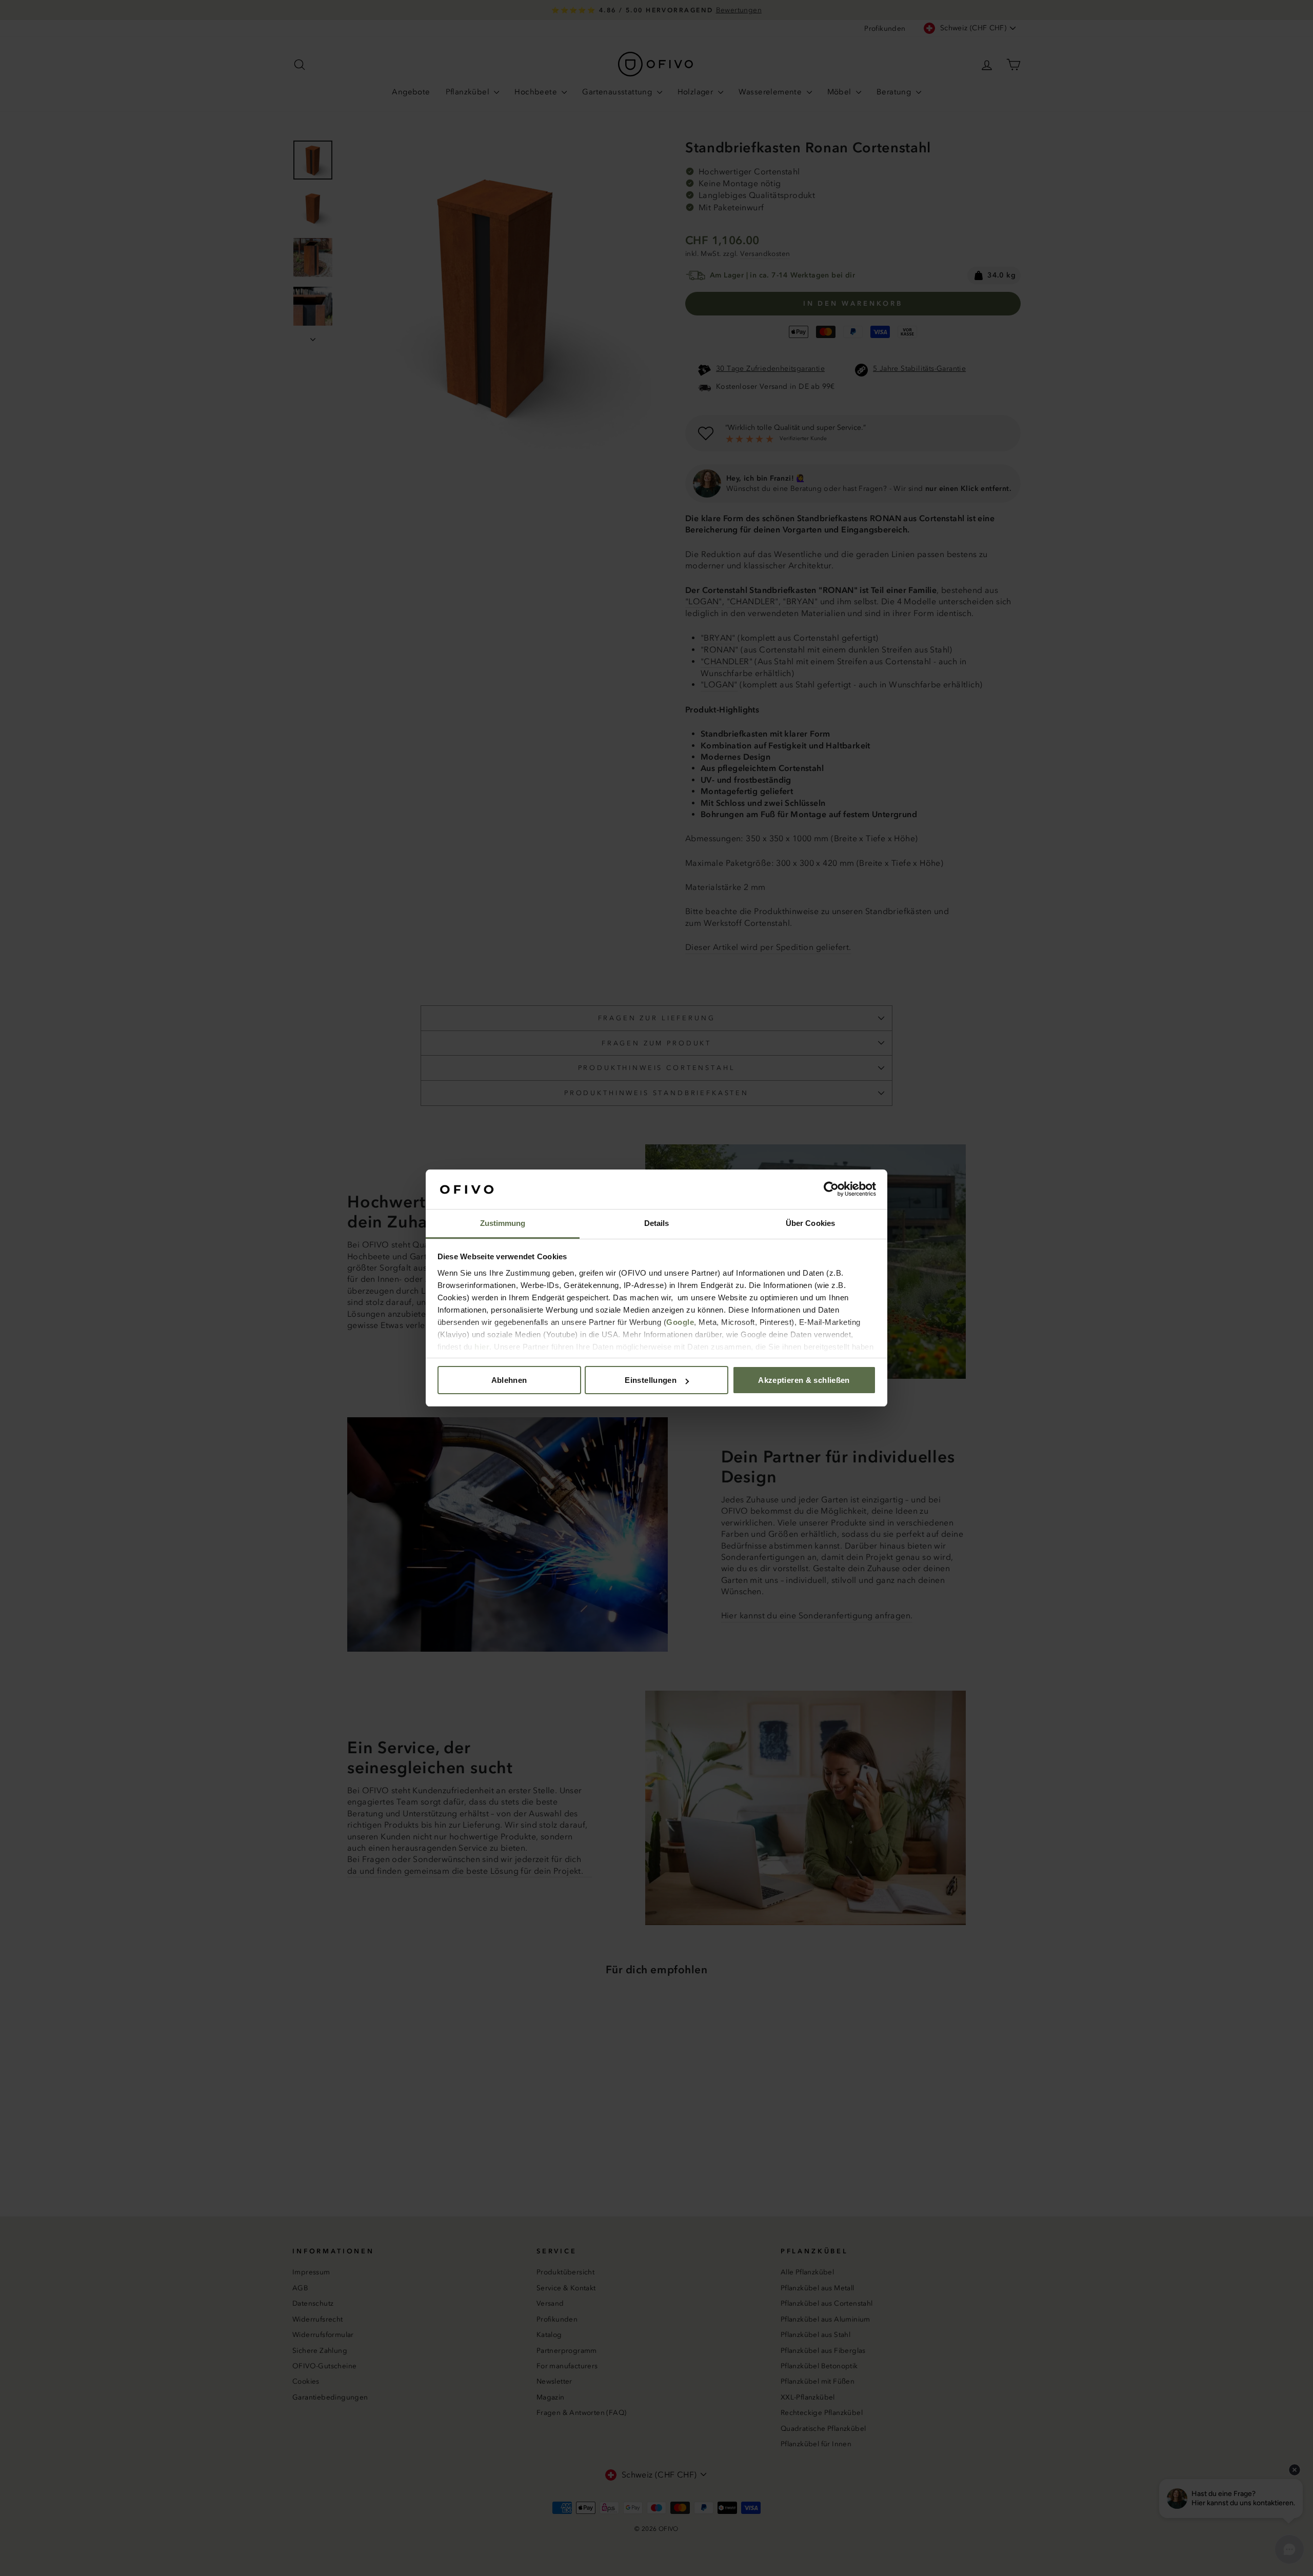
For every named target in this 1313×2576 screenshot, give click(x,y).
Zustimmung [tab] (503, 1223)
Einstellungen (651, 1380)
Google (680, 1322)
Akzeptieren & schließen (804, 1380)
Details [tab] (657, 1223)
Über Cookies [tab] (810, 1223)
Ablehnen (509, 1380)
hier (482, 1347)
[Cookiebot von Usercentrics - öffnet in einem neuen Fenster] (831, 1190)
